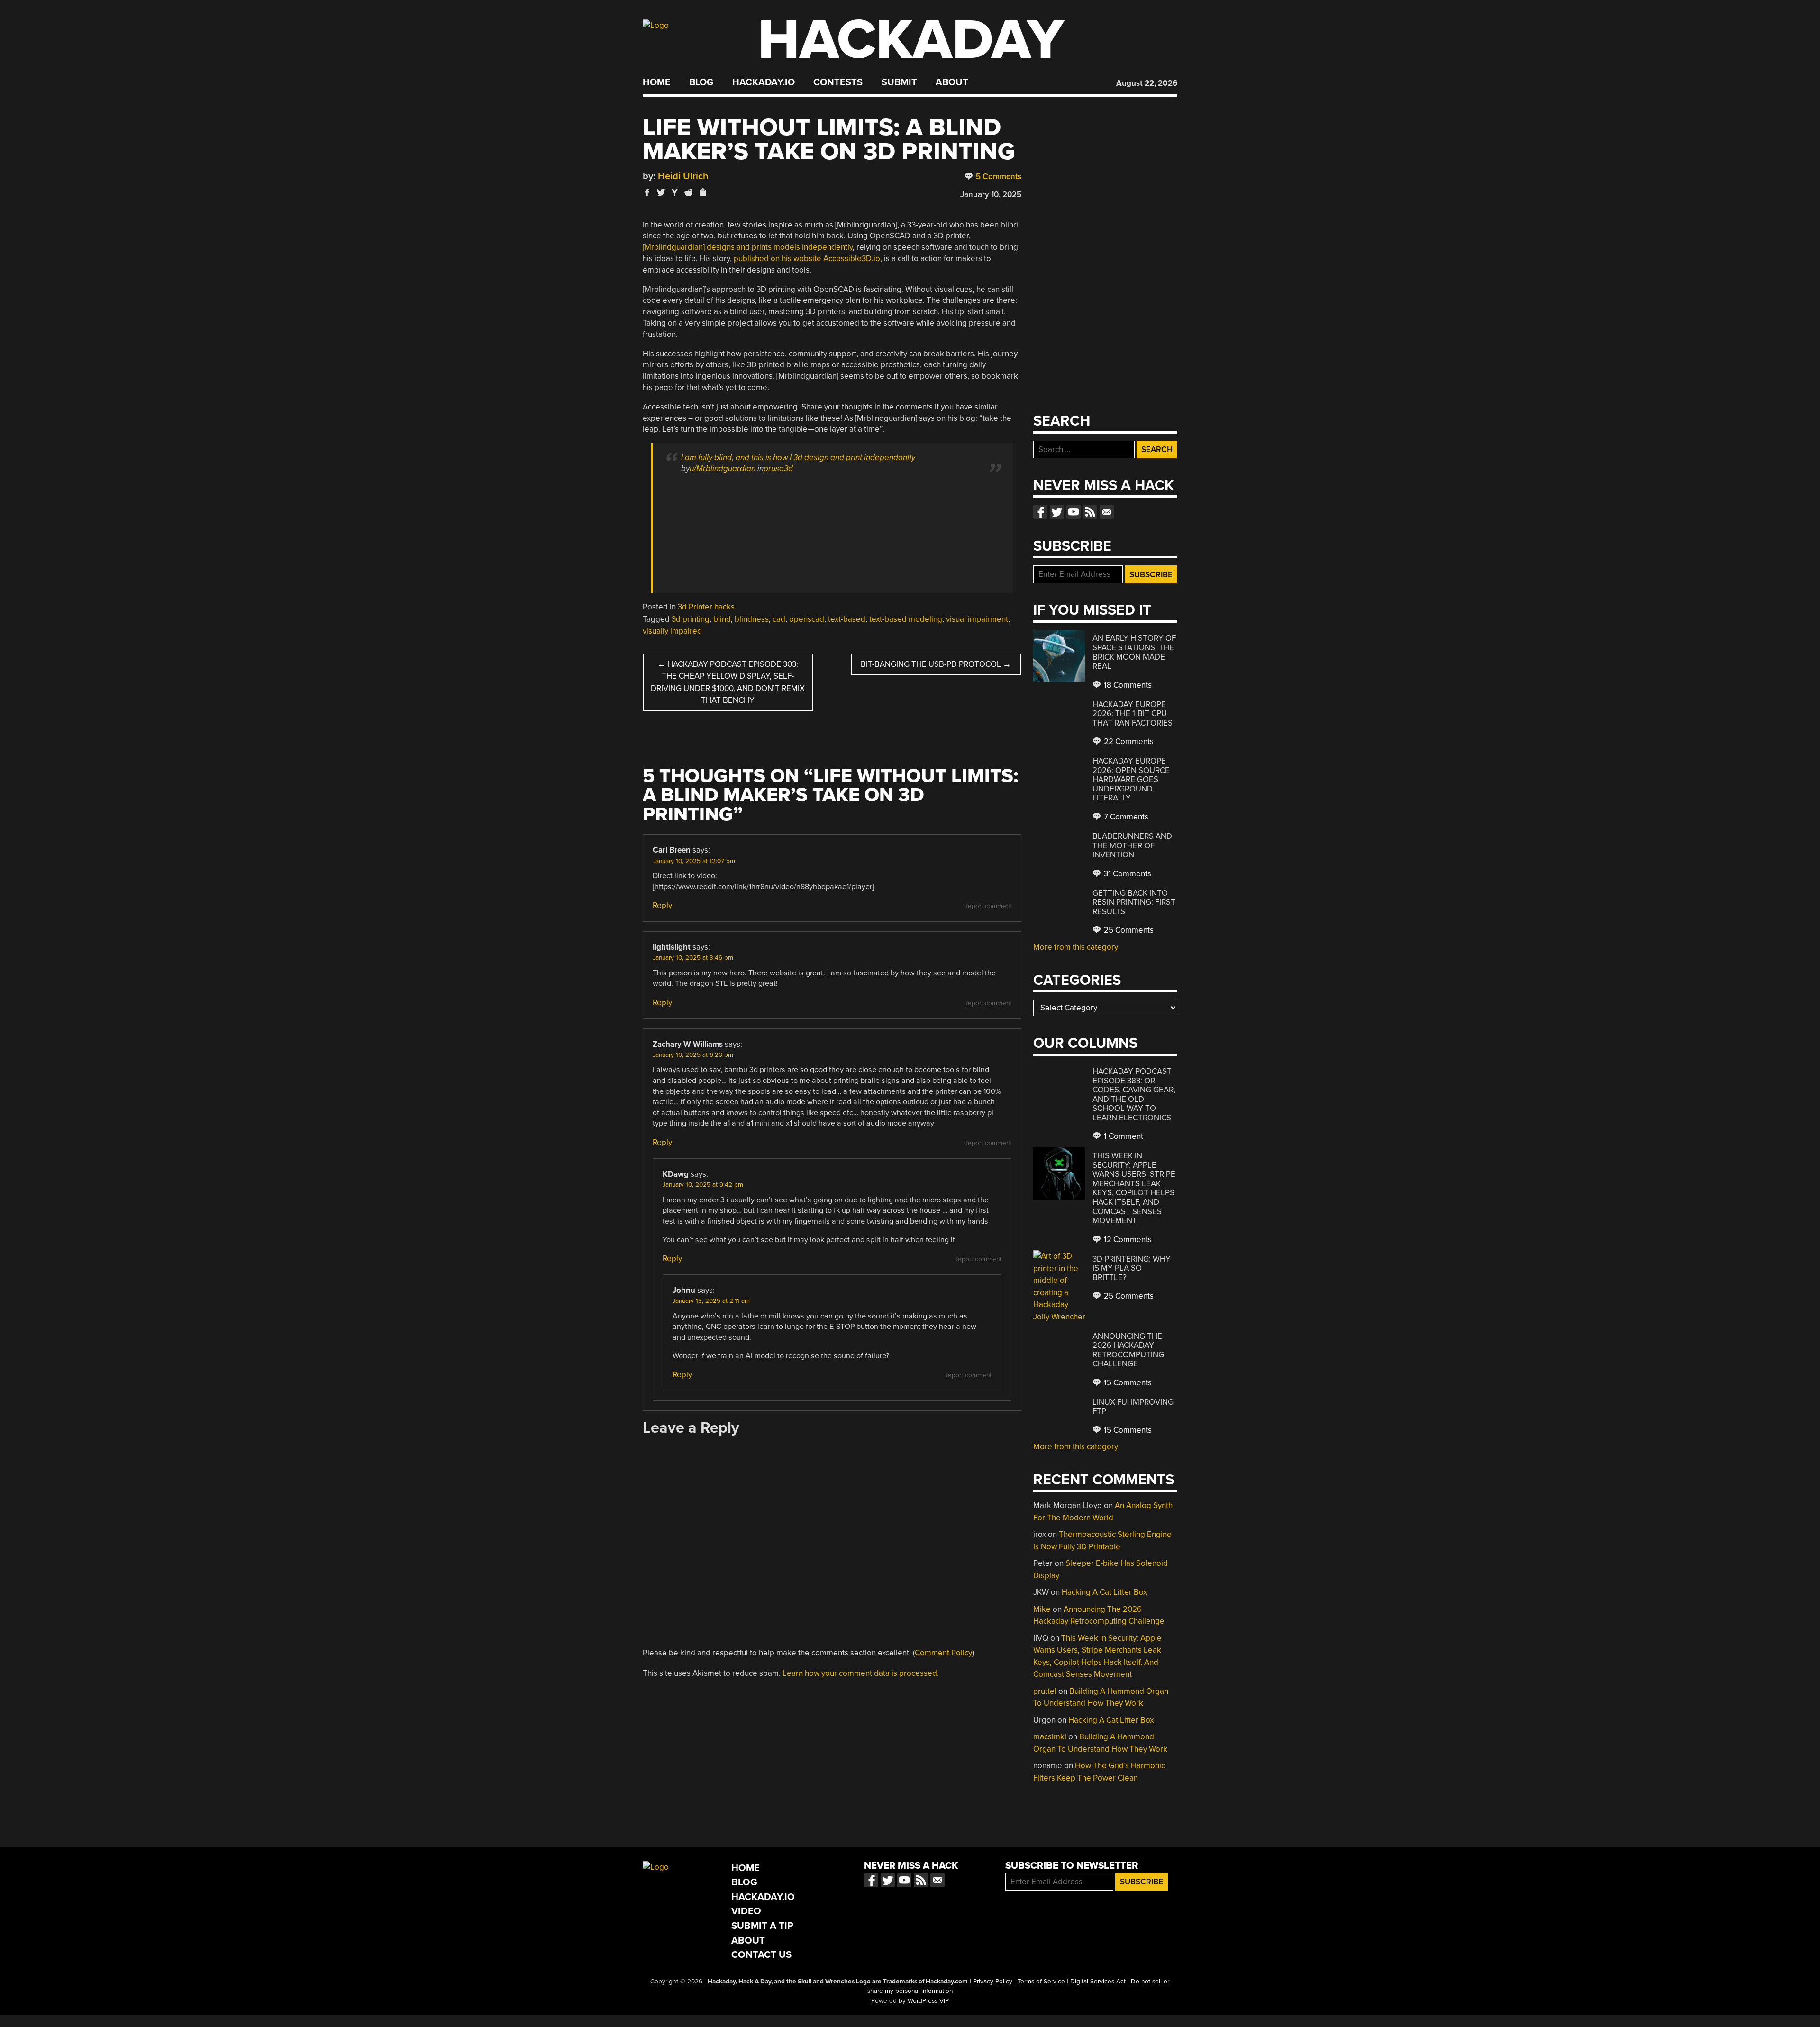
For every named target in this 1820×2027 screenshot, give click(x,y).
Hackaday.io (764, 82)
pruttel (1045, 1691)
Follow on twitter (1057, 512)
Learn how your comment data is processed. (861, 1673)
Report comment (988, 906)
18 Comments (1127, 685)
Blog (701, 82)
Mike (1042, 1609)
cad (779, 619)
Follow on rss (1090, 512)
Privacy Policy (993, 1982)
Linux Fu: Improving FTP (1133, 1407)
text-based (847, 619)
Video (746, 1911)
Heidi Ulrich (683, 176)
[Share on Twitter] (661, 192)
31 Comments (1127, 874)
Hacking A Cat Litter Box (1104, 1592)
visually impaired (672, 631)
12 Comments (1127, 1240)
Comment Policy (943, 1653)
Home (657, 82)
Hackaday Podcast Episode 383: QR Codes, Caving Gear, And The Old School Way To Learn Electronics (1134, 1095)
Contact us (1107, 512)
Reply (662, 905)
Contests (838, 82)
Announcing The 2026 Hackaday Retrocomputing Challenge (1128, 1350)
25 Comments (1128, 930)
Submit (899, 82)
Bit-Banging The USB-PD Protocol (936, 664)
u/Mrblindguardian (723, 468)
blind (722, 619)
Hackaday (911, 40)
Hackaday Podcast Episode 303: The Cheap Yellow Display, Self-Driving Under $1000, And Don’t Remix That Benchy (728, 682)
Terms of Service (1041, 1982)
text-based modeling (906, 619)
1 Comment (1123, 1136)
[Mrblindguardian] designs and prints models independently (748, 247)
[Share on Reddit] (689, 192)
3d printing (691, 619)
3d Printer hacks (706, 607)
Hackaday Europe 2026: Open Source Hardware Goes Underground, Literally (1131, 779)
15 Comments (1127, 1383)
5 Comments (998, 177)
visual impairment (977, 619)
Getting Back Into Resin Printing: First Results (1134, 902)
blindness (752, 619)
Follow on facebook (1040, 512)
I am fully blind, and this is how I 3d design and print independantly (798, 458)
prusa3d (778, 468)
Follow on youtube (1074, 512)
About (952, 82)
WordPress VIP (928, 2001)
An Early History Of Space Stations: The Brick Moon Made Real (1134, 652)
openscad (807, 619)
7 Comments (1125, 817)
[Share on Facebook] (647, 192)
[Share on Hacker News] (675, 192)
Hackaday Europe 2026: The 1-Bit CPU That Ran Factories (1133, 714)
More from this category (1076, 947)
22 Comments (1128, 741)
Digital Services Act (1098, 1982)
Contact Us (761, 1955)
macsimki (1050, 1737)
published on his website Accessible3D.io (807, 259)
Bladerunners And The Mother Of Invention (1132, 845)
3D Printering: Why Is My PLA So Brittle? (1132, 1268)
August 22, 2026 (1147, 83)
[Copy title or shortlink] (702, 193)
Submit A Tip (762, 1926)
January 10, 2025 (991, 195)
